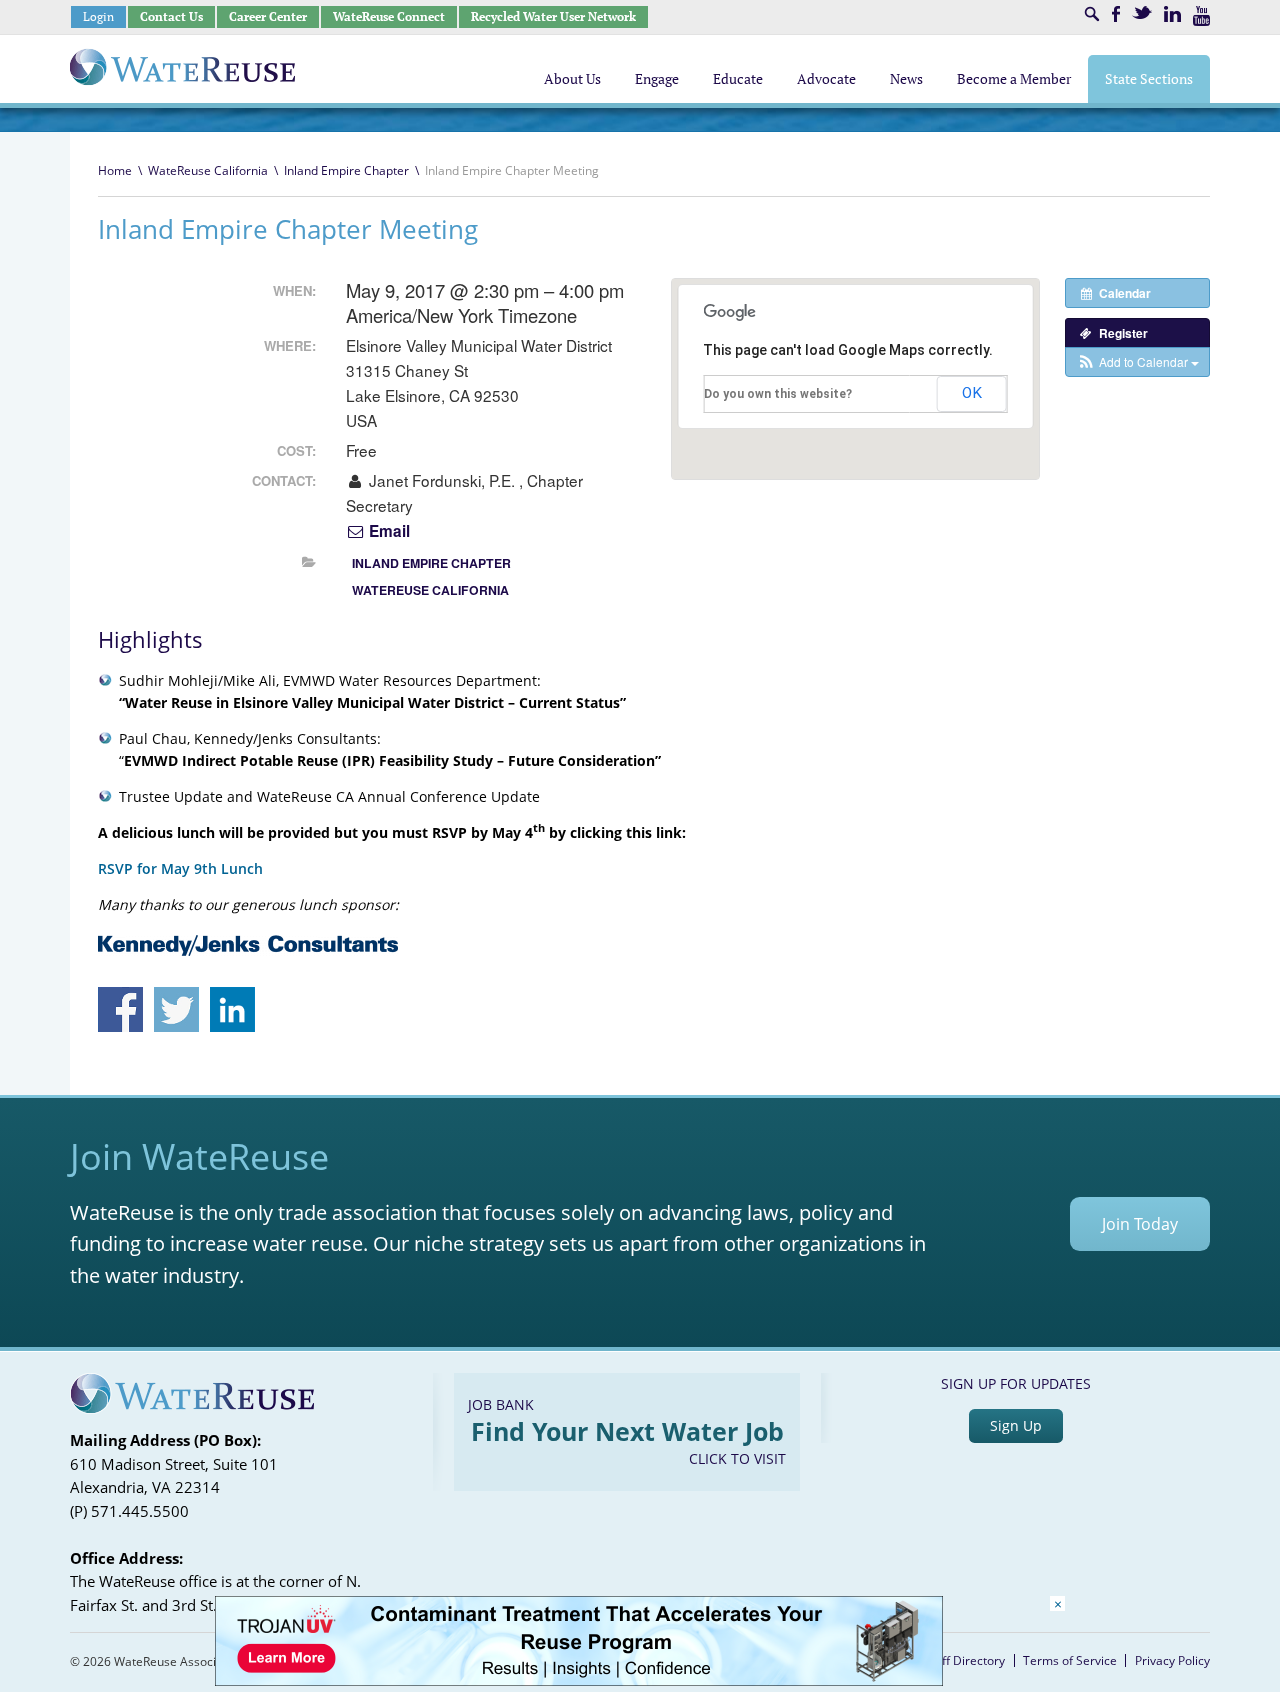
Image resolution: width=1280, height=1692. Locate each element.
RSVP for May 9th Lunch (180, 868)
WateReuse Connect (389, 16)
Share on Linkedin (232, 1009)
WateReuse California (208, 170)
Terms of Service (1070, 1660)
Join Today (1140, 1224)
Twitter (1142, 12)
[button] (1137, 362)
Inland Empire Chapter (346, 170)
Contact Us (171, 16)
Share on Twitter (176, 1009)
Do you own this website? (778, 394)
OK (972, 393)
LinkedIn (1172, 14)
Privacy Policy (1172, 1660)
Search (1092, 14)
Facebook (1116, 14)
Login (98, 16)
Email (387, 531)
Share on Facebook (120, 1009)
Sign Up (1016, 1425)
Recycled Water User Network (553, 16)
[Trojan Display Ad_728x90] (579, 1680)
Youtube (1201, 16)
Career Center (268, 16)
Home (115, 170)
